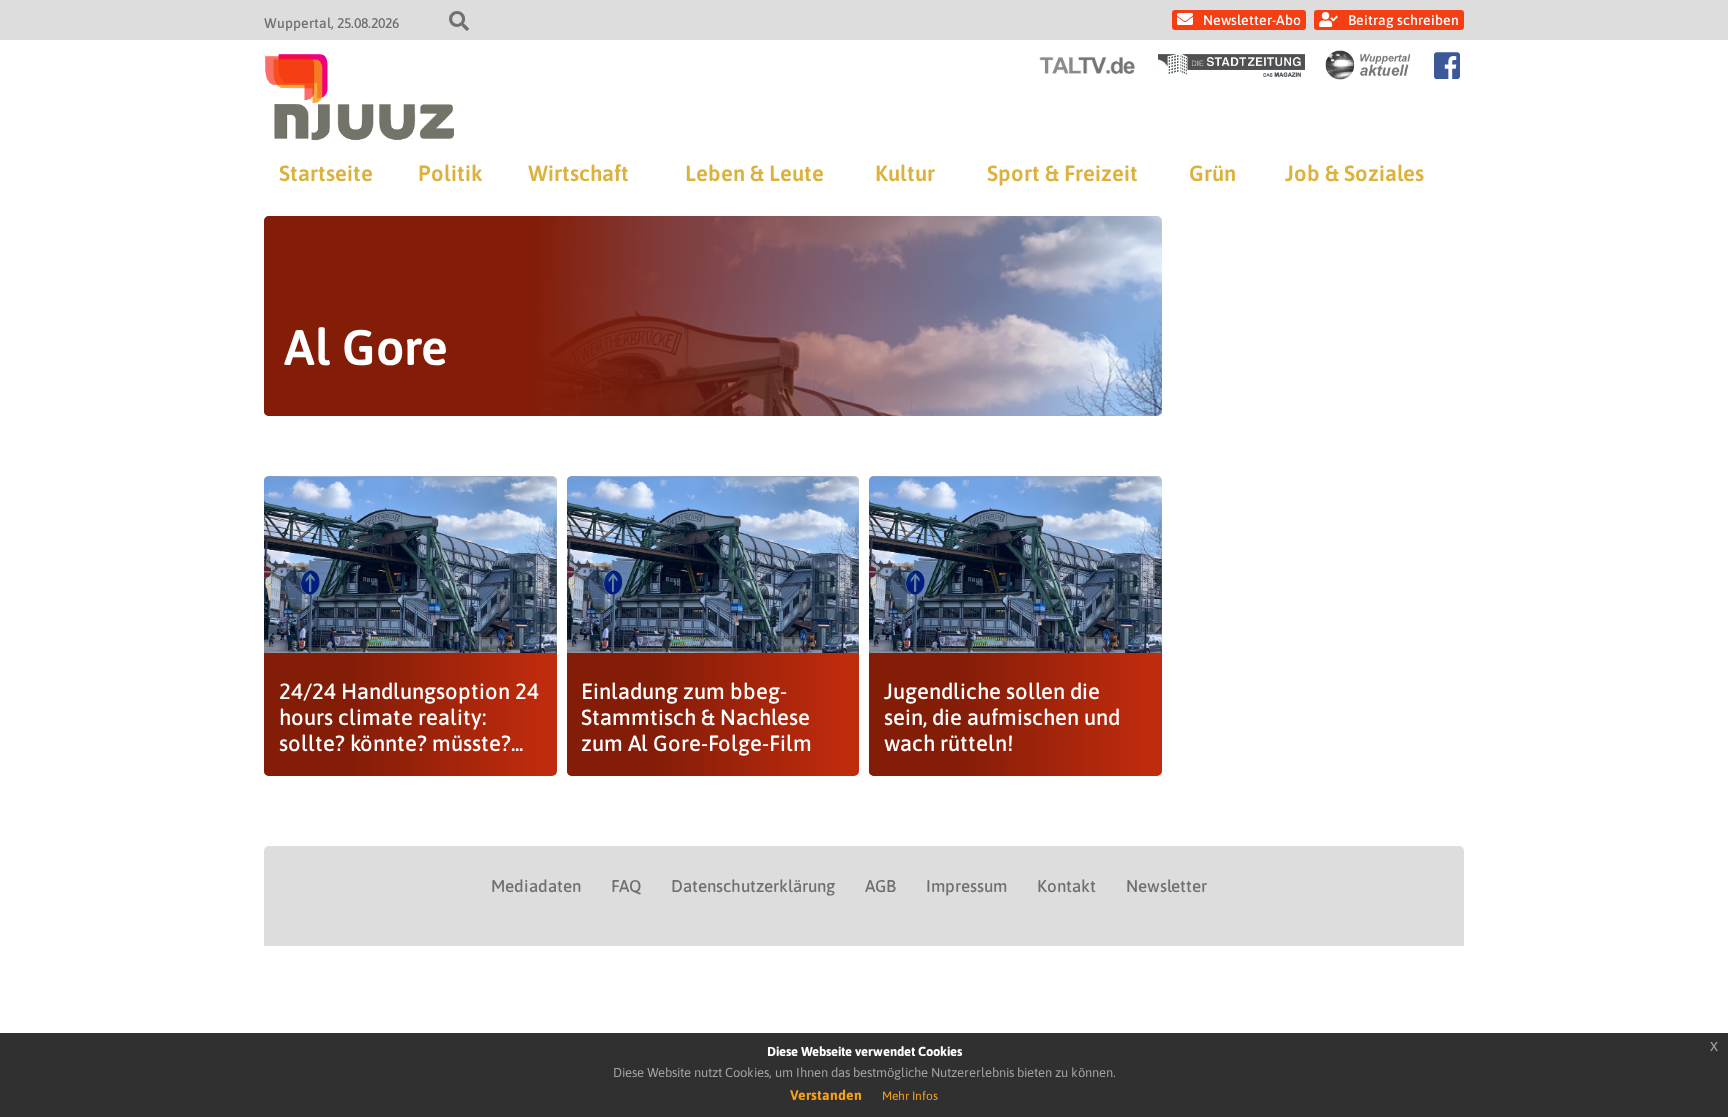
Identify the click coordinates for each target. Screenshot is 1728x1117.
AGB (880, 886)
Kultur (905, 173)
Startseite (326, 173)
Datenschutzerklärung (753, 886)
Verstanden (826, 1095)
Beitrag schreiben (1403, 20)
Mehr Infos (910, 1096)
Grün (1212, 173)
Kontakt (1066, 886)
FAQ (626, 886)
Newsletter (1166, 886)
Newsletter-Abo (1252, 20)
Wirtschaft (578, 173)
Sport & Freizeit (1062, 173)
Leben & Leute (754, 173)
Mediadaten (536, 886)
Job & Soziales (1354, 173)
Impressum (966, 886)
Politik (450, 173)
